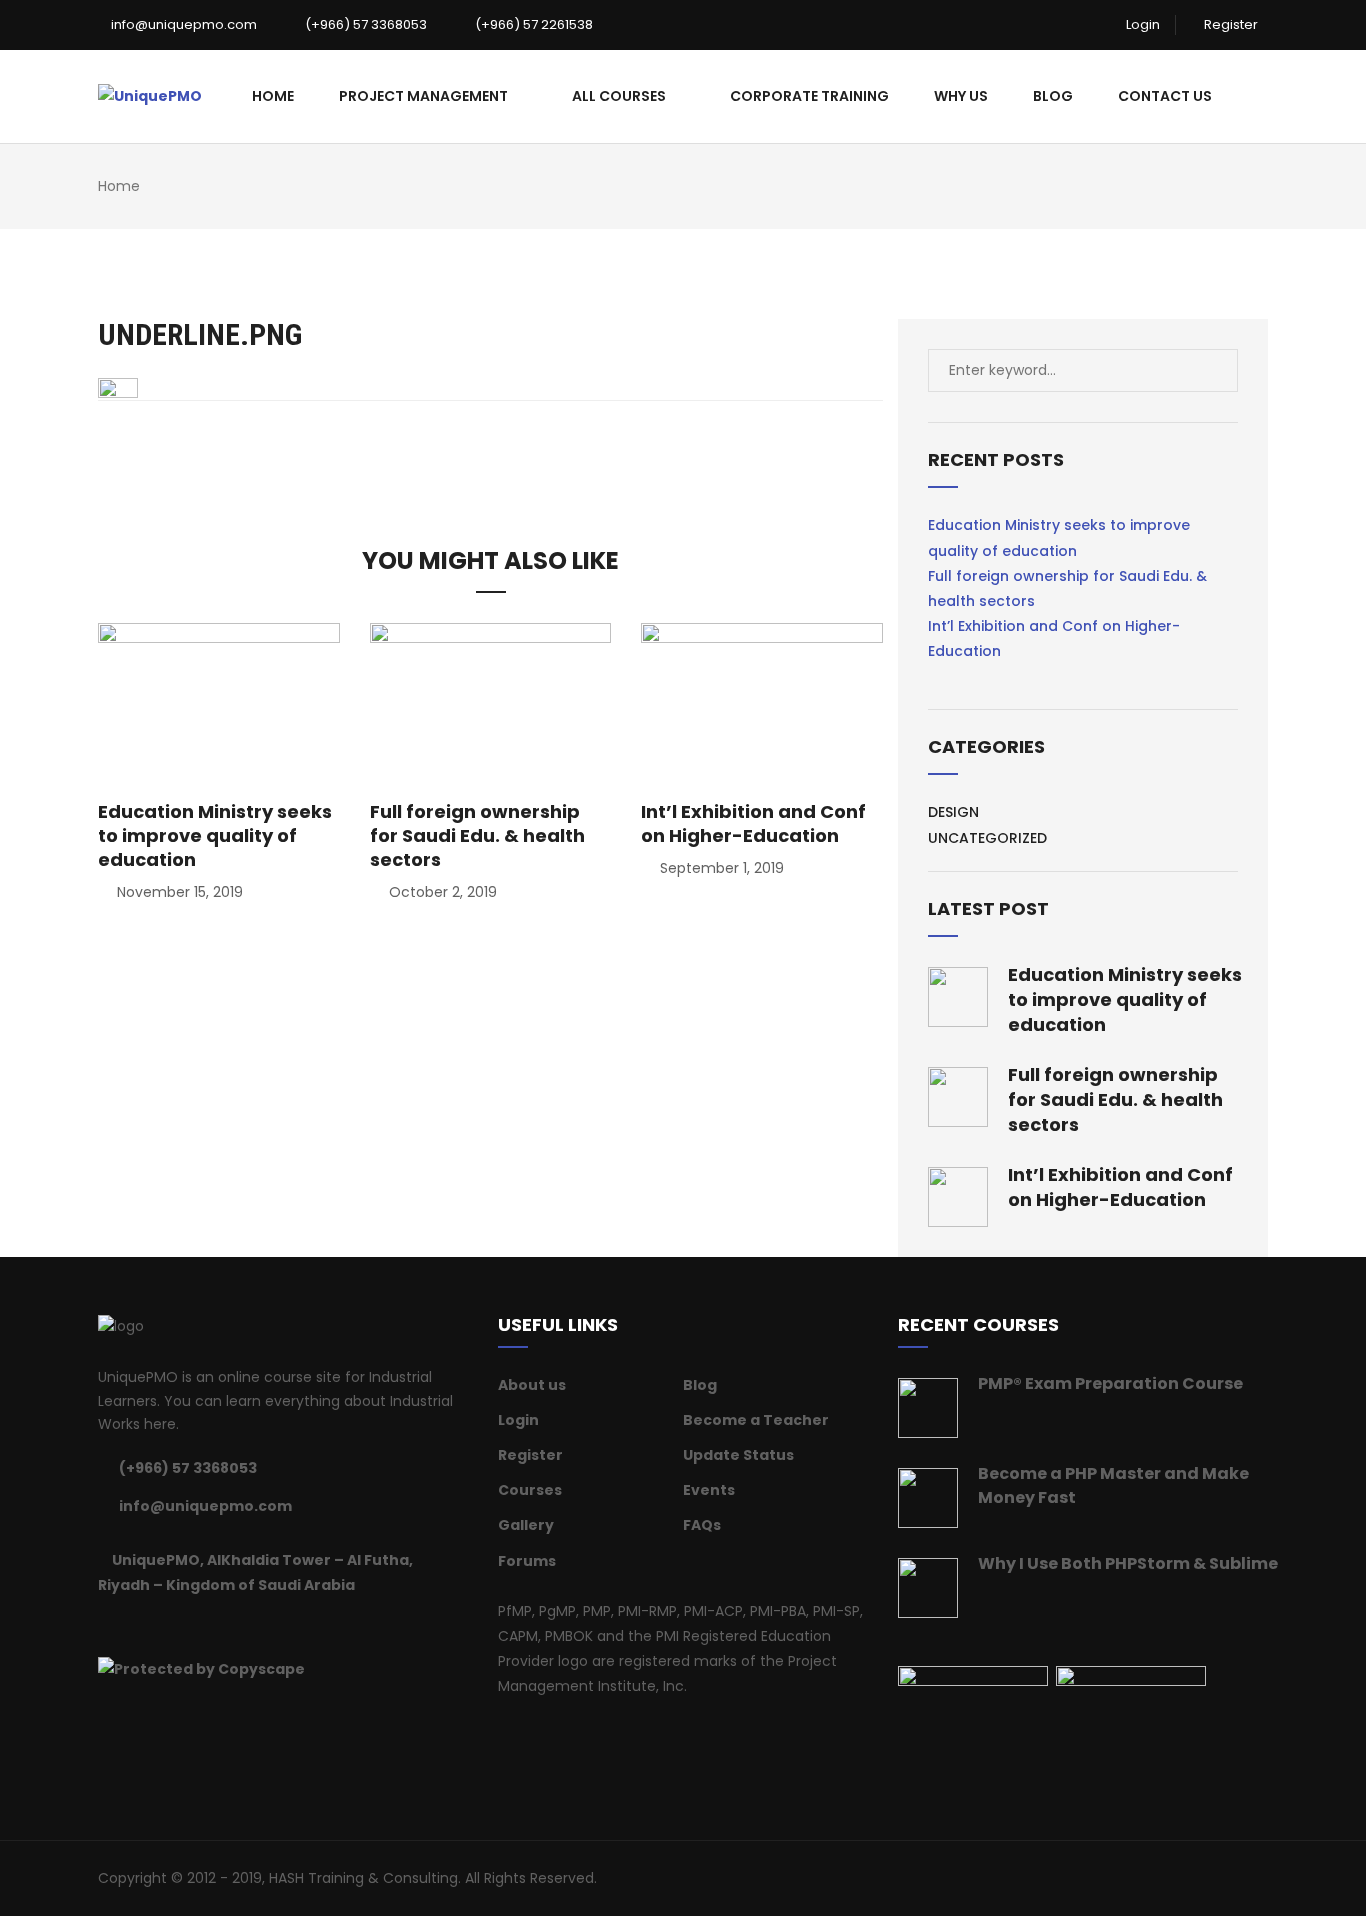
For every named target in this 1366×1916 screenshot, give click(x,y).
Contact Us (1165, 96)
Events (709, 1490)
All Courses (619, 96)
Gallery (526, 1525)
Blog (1053, 96)
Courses (530, 1490)
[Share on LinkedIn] (531, 444)
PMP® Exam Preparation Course (1110, 1383)
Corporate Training (809, 96)
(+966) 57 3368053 (364, 24)
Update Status (738, 1455)
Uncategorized (987, 838)
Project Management (423, 96)
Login (1141, 24)
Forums (527, 1561)
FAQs (702, 1525)
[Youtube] (229, 1626)
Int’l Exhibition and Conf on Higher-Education (753, 823)
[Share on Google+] (504, 444)
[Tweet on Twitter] (477, 444)
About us (532, 1385)
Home (273, 96)
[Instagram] (204, 1626)
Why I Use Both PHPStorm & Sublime (1128, 1563)
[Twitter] (129, 1626)
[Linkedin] (154, 1626)
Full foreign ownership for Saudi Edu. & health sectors (477, 835)
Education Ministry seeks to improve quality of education (215, 835)
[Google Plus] (179, 1626)
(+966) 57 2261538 (532, 24)
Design (953, 812)
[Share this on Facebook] (450, 444)
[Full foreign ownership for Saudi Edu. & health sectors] (491, 703)
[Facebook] (104, 1626)
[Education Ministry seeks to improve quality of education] (219, 703)
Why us (961, 96)
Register (1229, 24)
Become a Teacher (756, 1420)
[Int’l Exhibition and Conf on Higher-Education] (762, 703)
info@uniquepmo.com (182, 24)
